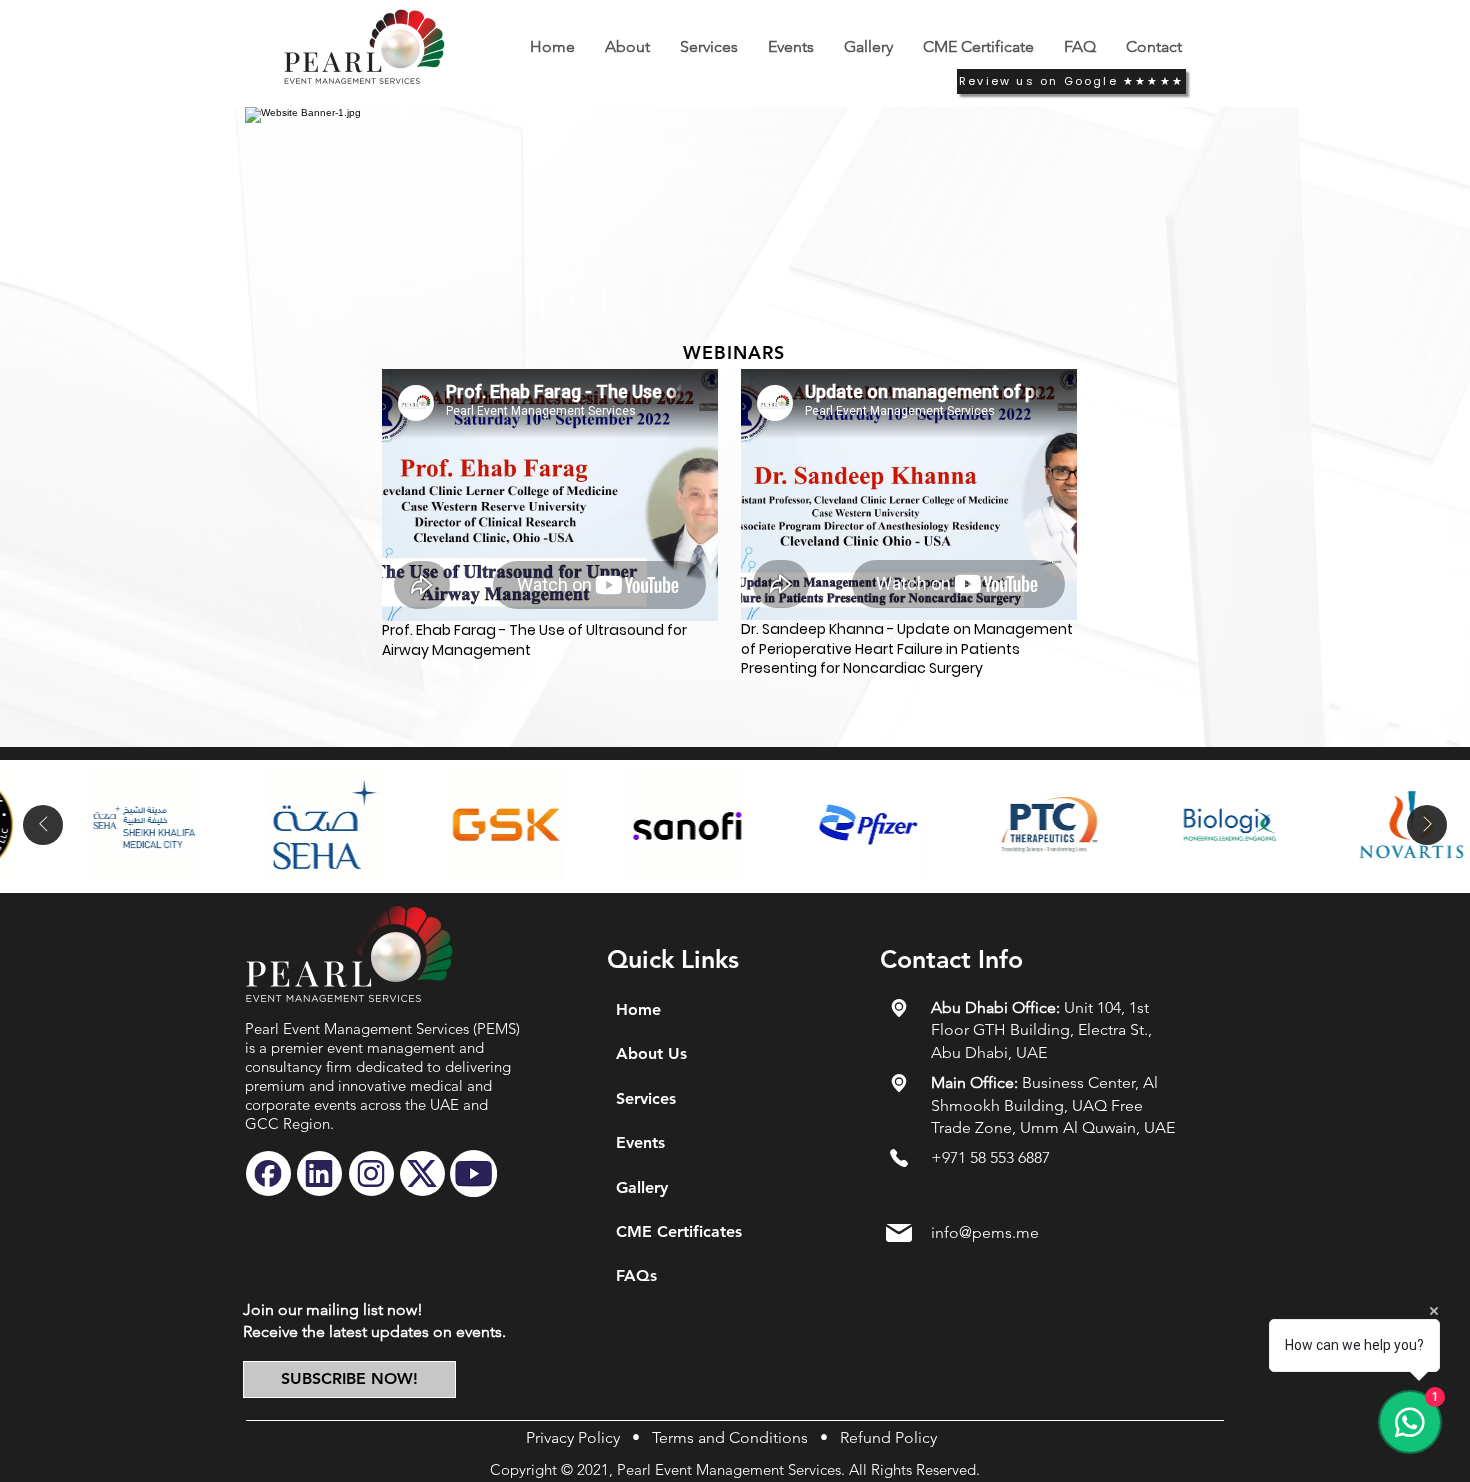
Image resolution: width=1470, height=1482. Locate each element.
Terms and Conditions (730, 1437)
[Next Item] (1427, 825)
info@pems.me (985, 1232)
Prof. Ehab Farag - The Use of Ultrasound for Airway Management (534, 640)
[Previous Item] (43, 825)
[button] (791, 46)
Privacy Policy (573, 1437)
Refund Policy (888, 1437)
